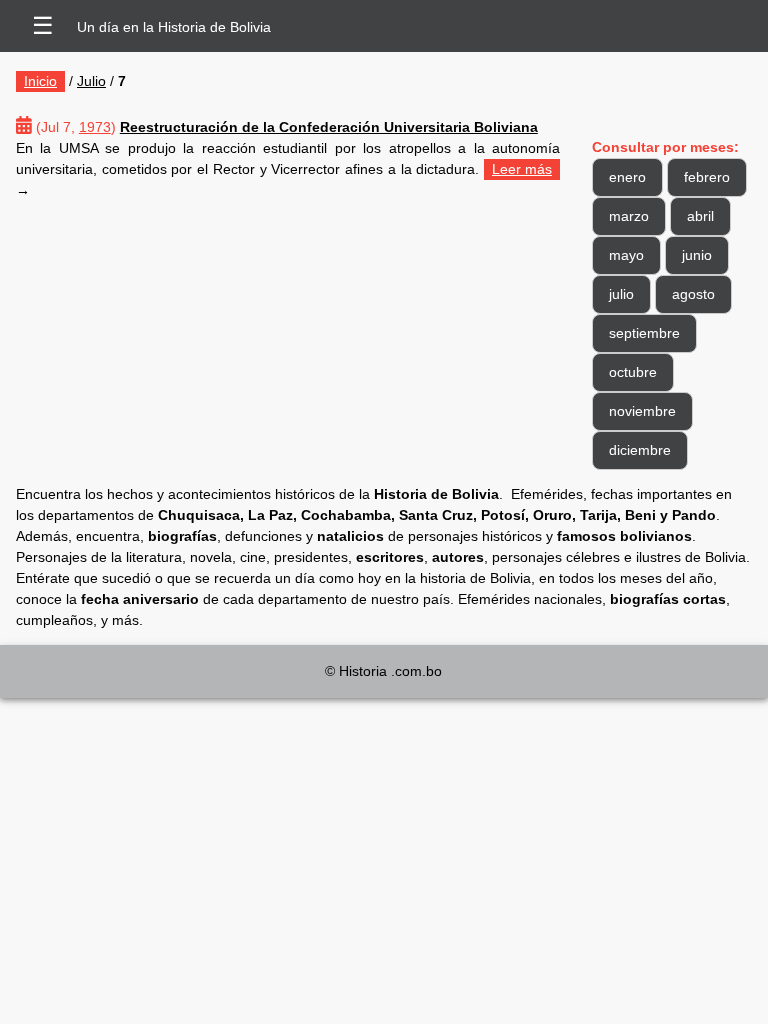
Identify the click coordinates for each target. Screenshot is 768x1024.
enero (627, 177)
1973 (95, 127)
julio (621, 294)
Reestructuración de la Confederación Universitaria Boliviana (329, 127)
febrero (707, 177)
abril (700, 216)
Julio (91, 81)
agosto (693, 294)
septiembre (644, 333)
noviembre (642, 411)
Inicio (40, 81)
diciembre (640, 450)
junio (697, 255)
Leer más (522, 169)
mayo (626, 255)
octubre (633, 372)
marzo (629, 216)
